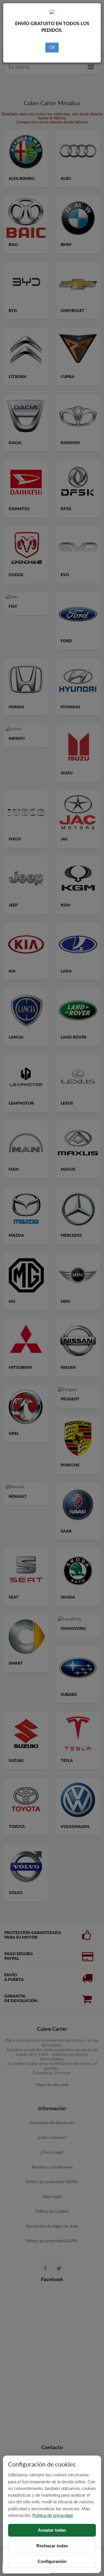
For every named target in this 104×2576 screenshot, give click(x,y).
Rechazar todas (52, 2546)
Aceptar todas (52, 2530)
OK (52, 48)
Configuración (52, 2561)
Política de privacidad (52, 2515)
